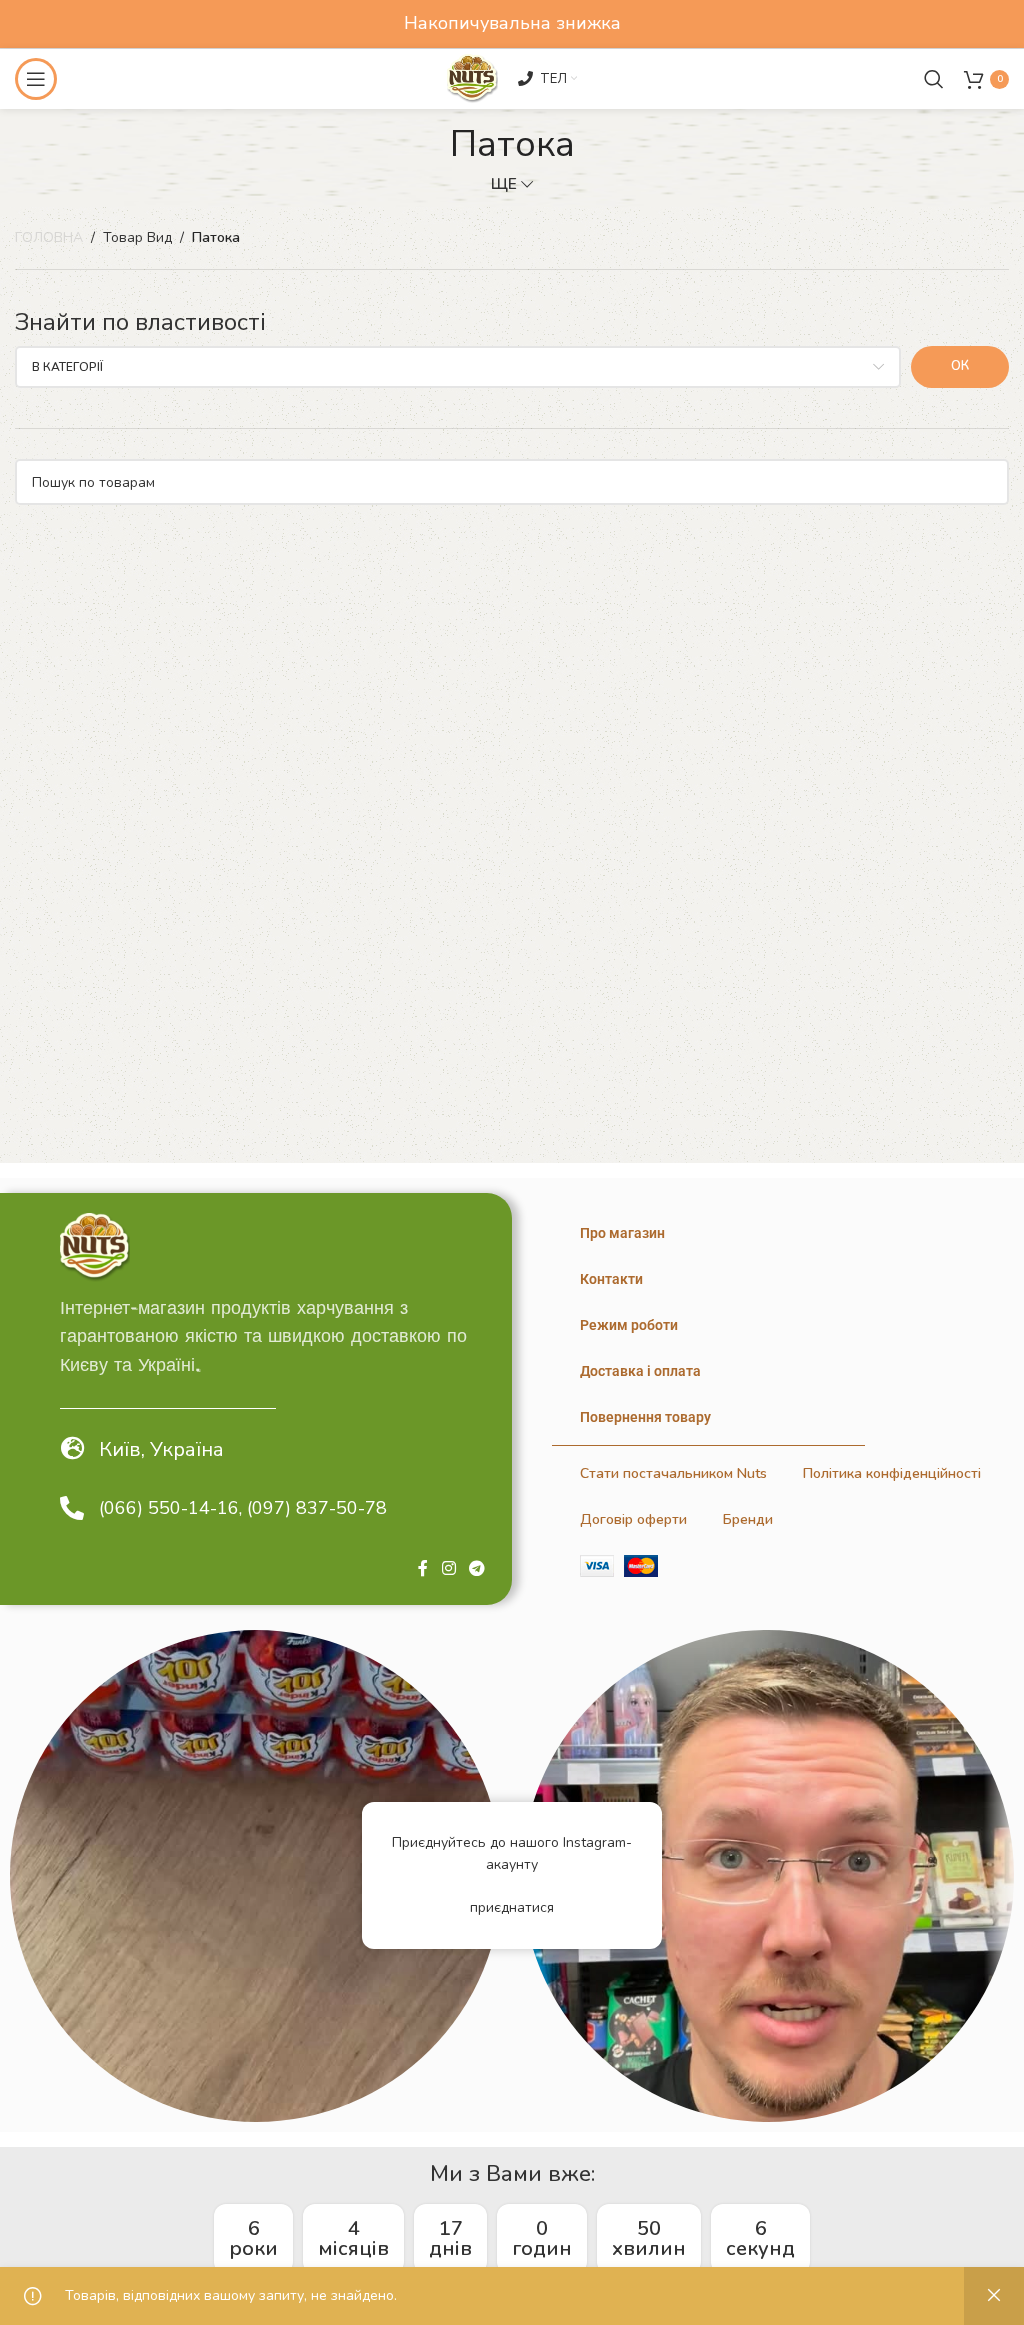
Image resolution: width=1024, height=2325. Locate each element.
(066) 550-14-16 (169, 1508)
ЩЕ (504, 183)
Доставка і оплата (640, 1371)
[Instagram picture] (256, 1876)
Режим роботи (629, 1325)
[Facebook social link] (423, 1568)
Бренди (748, 1519)
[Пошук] (934, 79)
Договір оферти (633, 1519)
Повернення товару (645, 1417)
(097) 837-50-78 (317, 1508)
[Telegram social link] (477, 1568)
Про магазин (622, 1233)
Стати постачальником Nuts (673, 1473)
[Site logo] (472, 77)
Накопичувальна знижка (512, 23)
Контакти (611, 1279)
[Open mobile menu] (36, 79)
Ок (960, 366)
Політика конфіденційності (892, 1473)
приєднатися (512, 1907)
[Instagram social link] (448, 1568)
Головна (49, 237)
